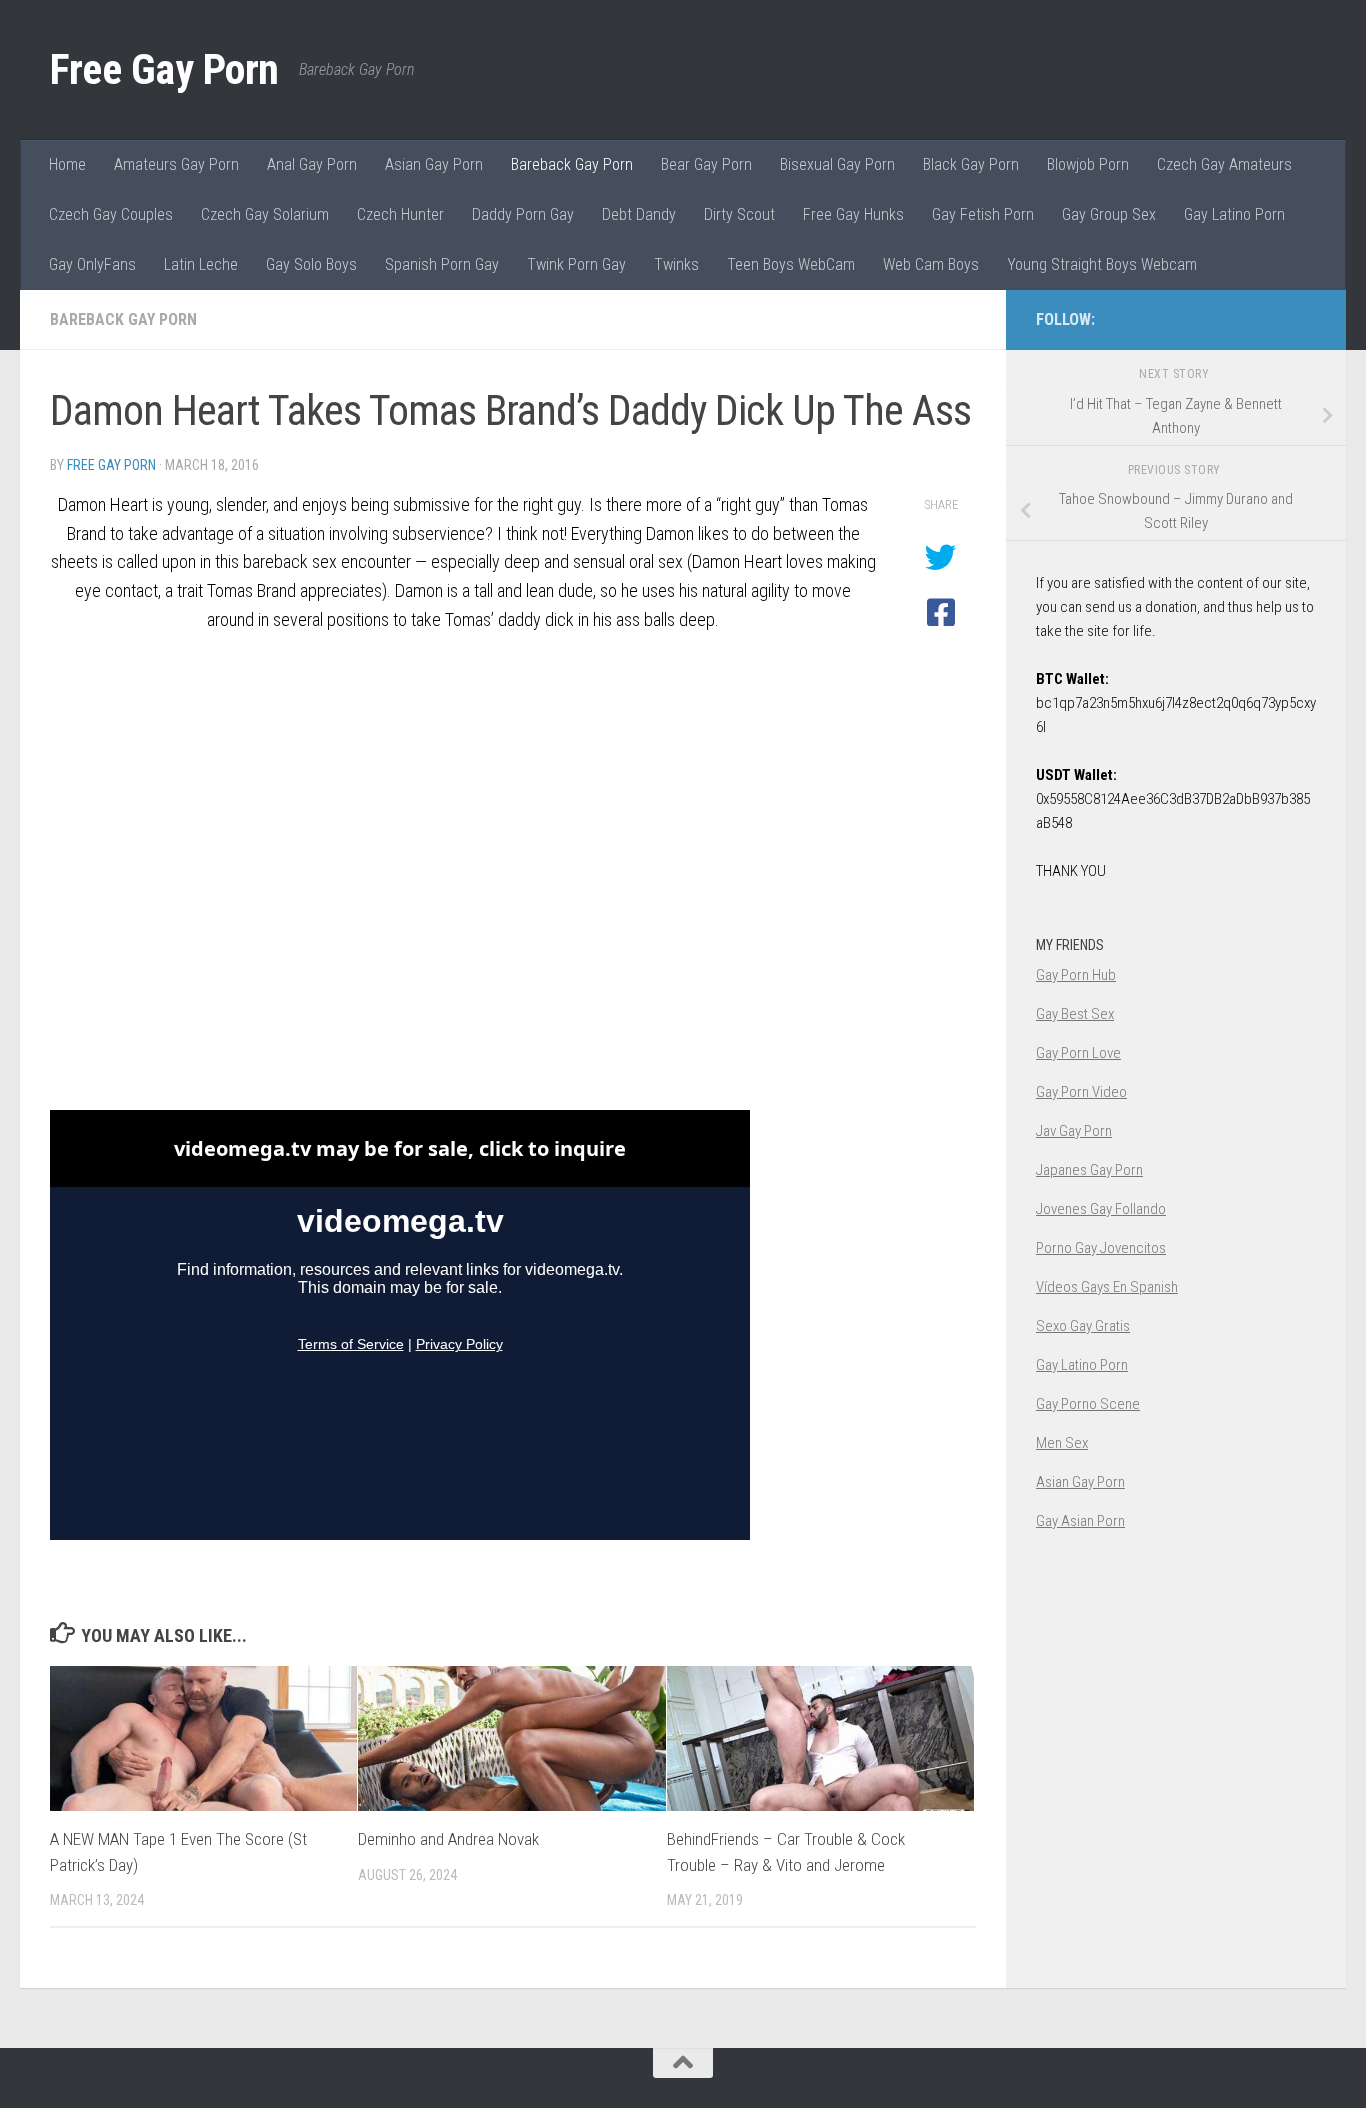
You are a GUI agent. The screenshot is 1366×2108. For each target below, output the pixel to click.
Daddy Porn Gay (523, 214)
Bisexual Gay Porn (837, 164)
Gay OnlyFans (92, 264)
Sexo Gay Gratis (1083, 1326)
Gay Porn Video (1081, 1092)
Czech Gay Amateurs (1224, 164)
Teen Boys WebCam (791, 264)
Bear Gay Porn (706, 164)
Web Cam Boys (931, 264)
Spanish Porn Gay (442, 264)
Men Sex (1062, 1443)
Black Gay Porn (971, 164)
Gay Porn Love (1078, 1053)
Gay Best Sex (1075, 1014)
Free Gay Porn (164, 69)
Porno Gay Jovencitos (1101, 1248)
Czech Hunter (400, 214)
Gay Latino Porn (1234, 214)
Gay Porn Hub (1076, 975)
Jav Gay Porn (1074, 1131)
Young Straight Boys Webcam (1102, 264)
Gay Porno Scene (1088, 1404)
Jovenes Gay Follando (1101, 1209)
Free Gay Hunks (853, 214)
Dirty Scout (739, 214)
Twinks (676, 264)
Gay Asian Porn (1080, 1521)
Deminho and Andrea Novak (448, 1839)
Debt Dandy (639, 214)
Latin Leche (201, 264)
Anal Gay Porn (312, 164)
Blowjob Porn (1088, 164)
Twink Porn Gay (576, 264)
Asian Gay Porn (434, 164)
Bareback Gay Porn (572, 164)
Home (67, 164)
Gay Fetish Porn (983, 214)
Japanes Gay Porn (1089, 1170)
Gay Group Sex (1109, 214)
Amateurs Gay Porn (176, 164)
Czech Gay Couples (111, 214)
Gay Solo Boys (311, 264)
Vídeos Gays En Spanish (1107, 1287)
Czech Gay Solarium (265, 214)
